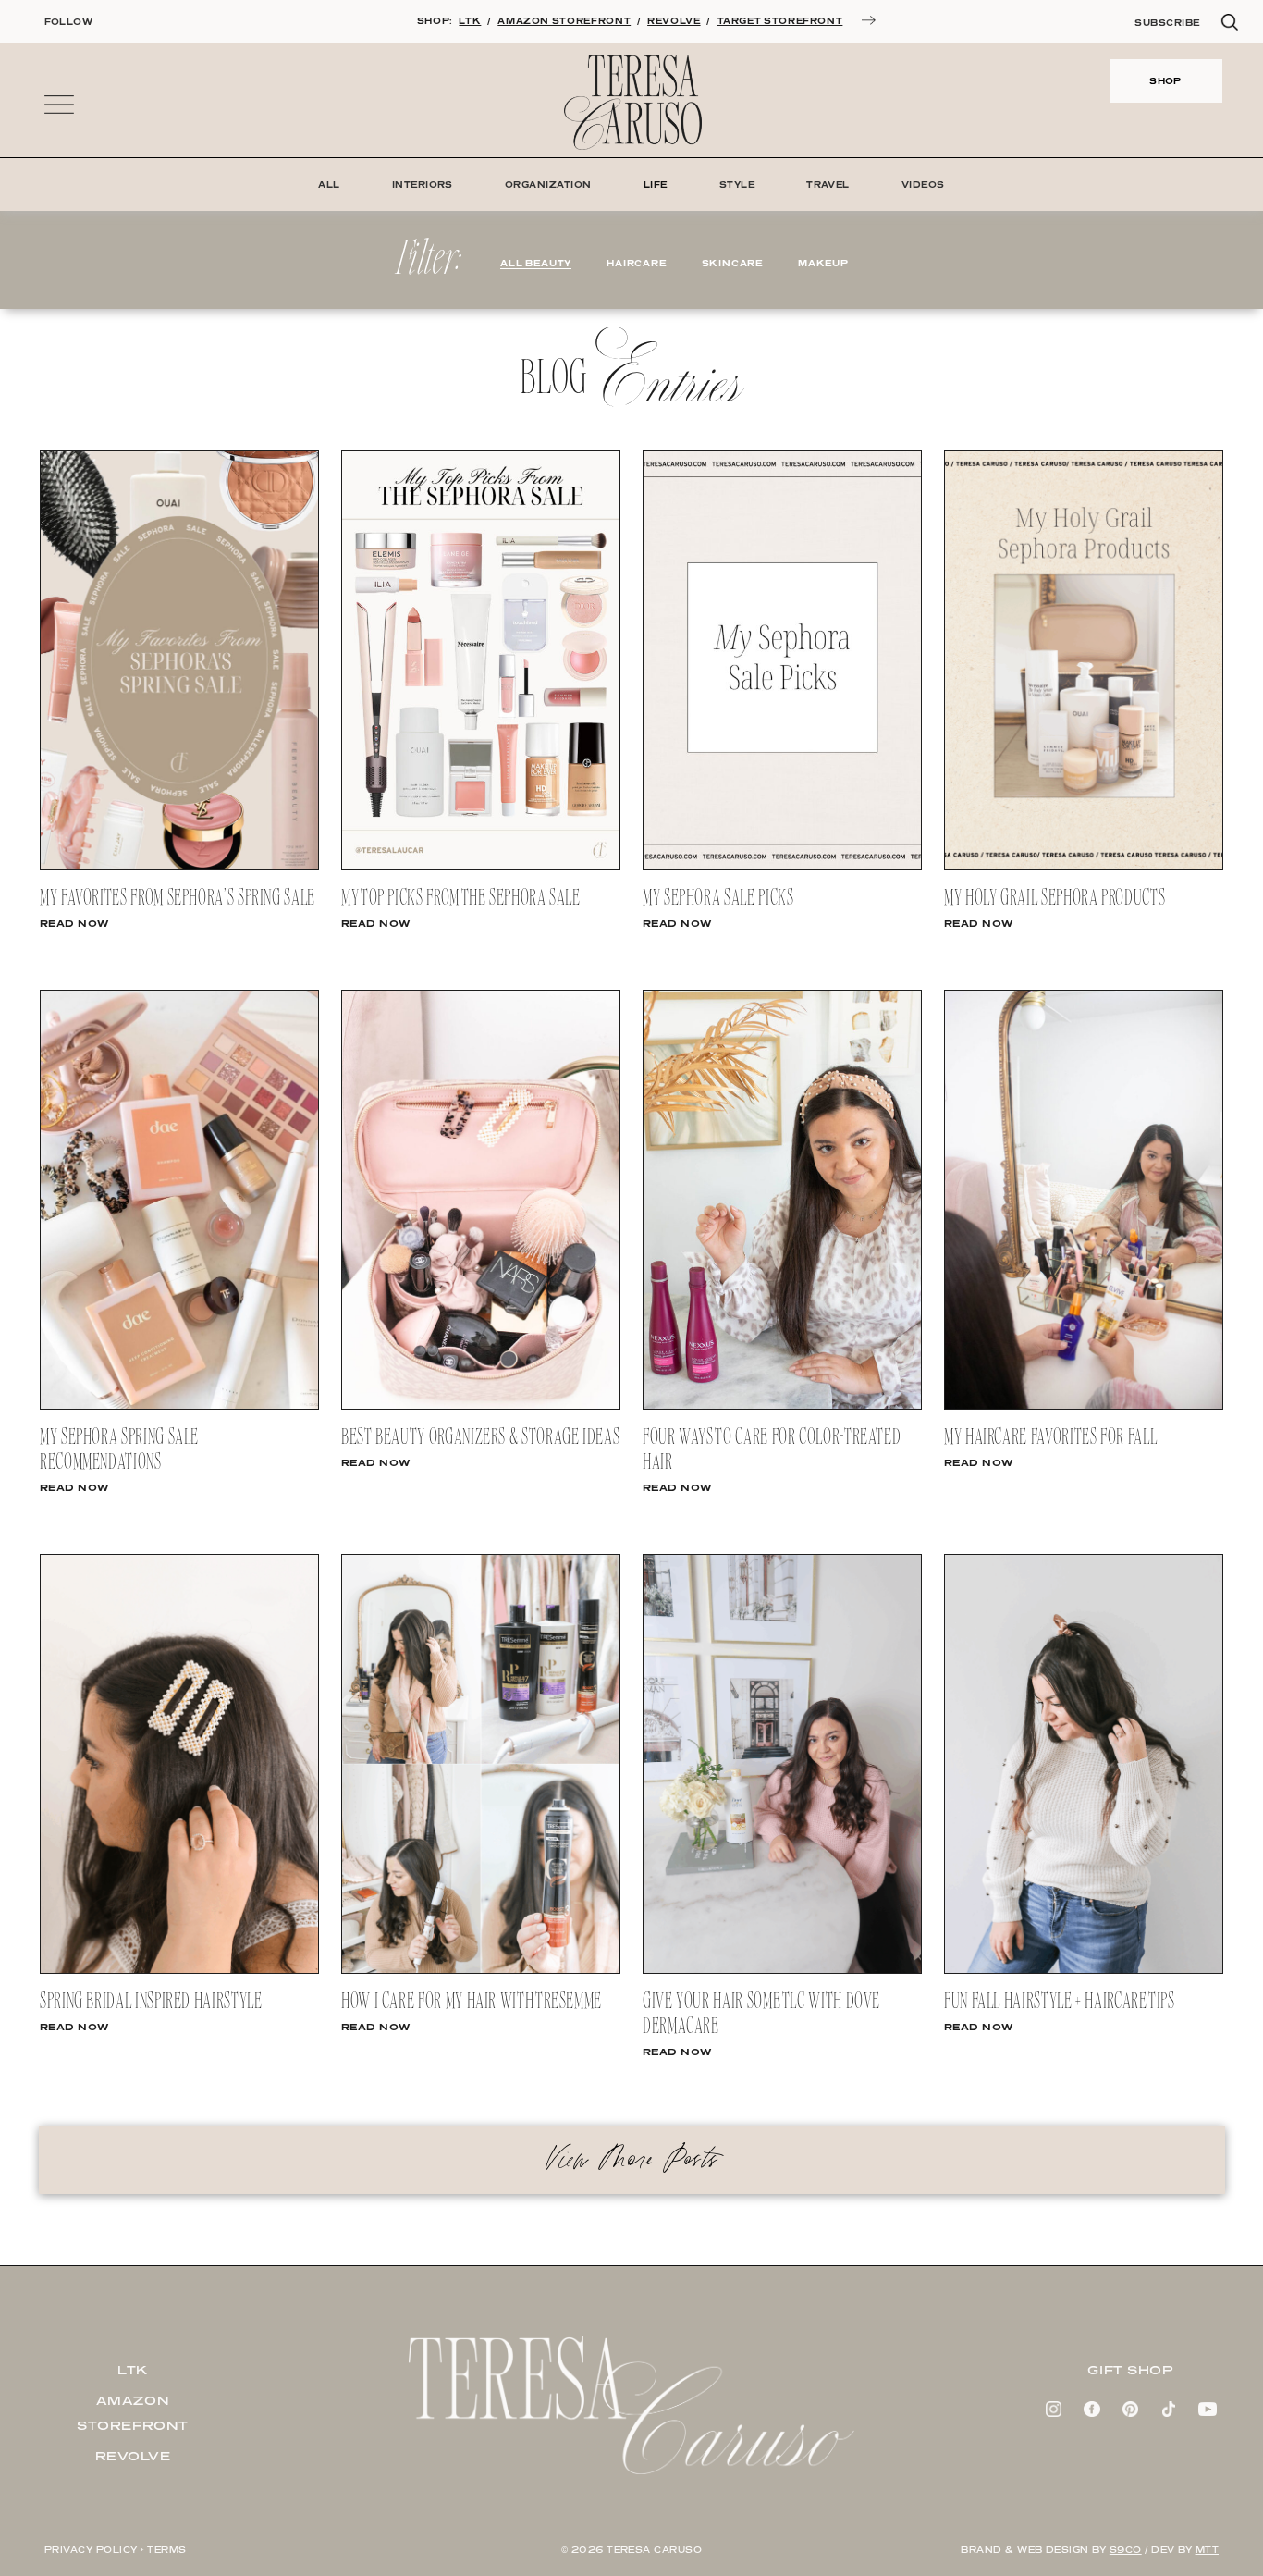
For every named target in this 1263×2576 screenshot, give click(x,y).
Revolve (133, 2456)
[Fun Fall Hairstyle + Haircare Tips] (1084, 1970)
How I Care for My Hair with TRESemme (472, 2002)
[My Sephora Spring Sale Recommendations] (179, 1406)
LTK (470, 21)
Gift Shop (1130, 2370)
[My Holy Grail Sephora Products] (1084, 867)
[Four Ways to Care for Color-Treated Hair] (782, 1406)
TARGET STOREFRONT (780, 21)
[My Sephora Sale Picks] (782, 867)
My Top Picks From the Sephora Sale (461, 899)
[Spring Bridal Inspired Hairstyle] (179, 1970)
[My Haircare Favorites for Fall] (1084, 1406)
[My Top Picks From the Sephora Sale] (481, 867)
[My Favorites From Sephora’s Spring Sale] (179, 867)
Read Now (74, 923)
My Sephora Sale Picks (718, 899)
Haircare (636, 263)
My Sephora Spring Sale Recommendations (119, 1450)
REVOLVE (674, 21)
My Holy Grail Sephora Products (1055, 899)
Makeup (823, 263)
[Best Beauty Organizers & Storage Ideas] (481, 1406)
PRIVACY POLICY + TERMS (116, 2550)
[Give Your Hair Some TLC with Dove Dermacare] (782, 1970)
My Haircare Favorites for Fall (1050, 1438)
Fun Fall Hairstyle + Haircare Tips (1060, 2002)
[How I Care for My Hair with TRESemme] (481, 1970)
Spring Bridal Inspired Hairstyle (151, 2002)
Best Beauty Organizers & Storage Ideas (480, 1438)
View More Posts (631, 2159)
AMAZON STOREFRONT (564, 21)
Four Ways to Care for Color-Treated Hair (772, 1450)
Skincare (732, 263)
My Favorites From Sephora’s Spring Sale (178, 899)
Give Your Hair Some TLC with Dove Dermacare (761, 2015)
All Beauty (536, 263)
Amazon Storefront (133, 2413)
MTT (1207, 2550)
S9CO (1126, 2550)
